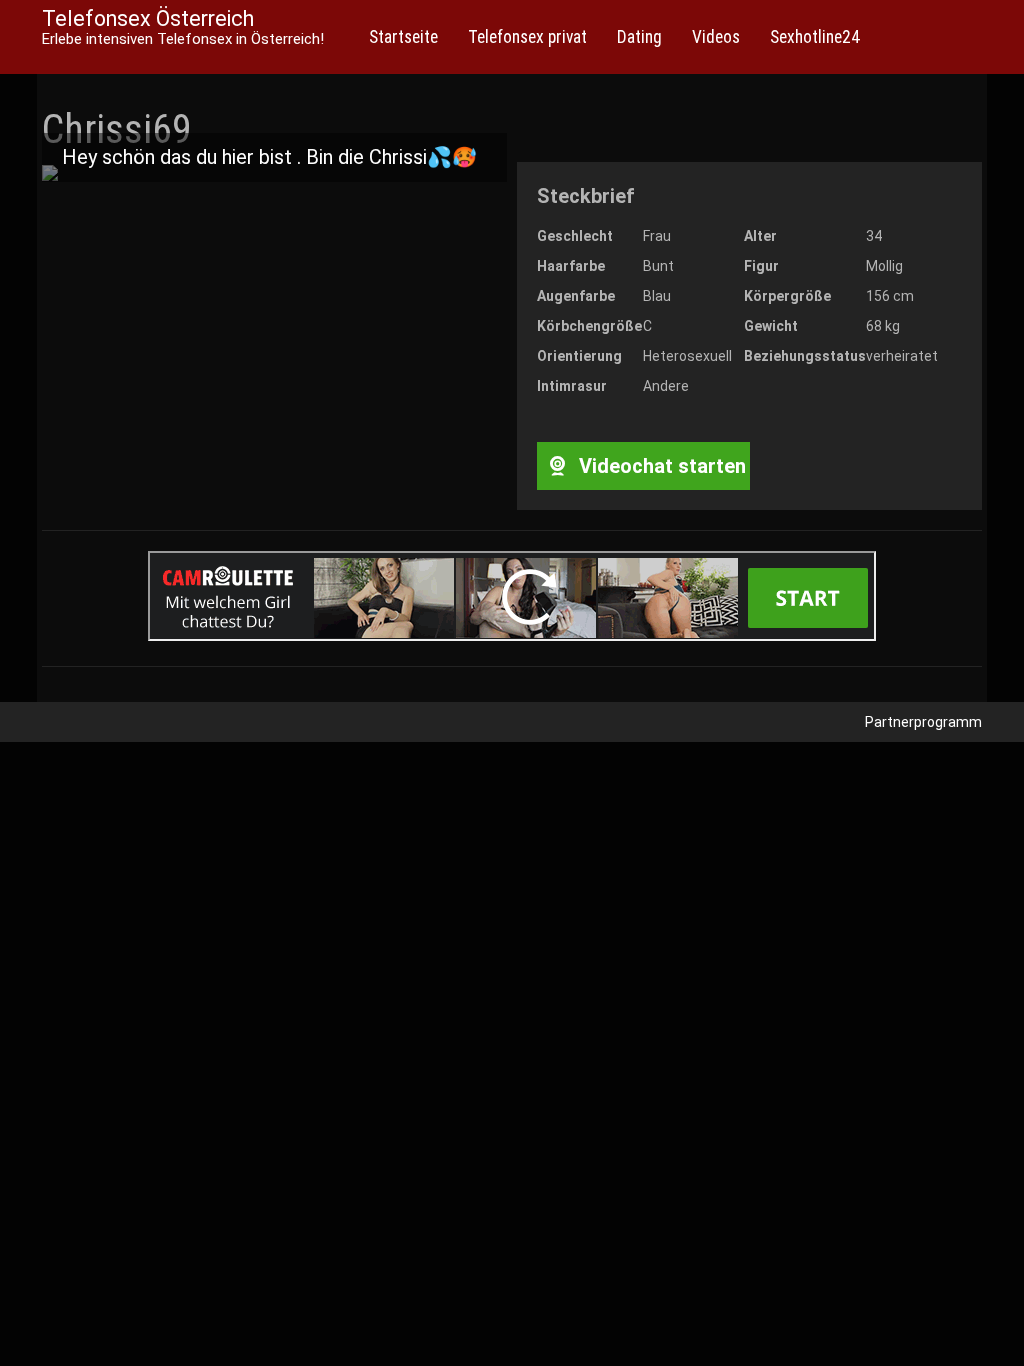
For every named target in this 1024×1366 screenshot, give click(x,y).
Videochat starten (660, 466)
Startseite (403, 37)
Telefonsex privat (527, 37)
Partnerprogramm (923, 722)
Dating (639, 37)
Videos (716, 37)
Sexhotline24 (815, 37)
